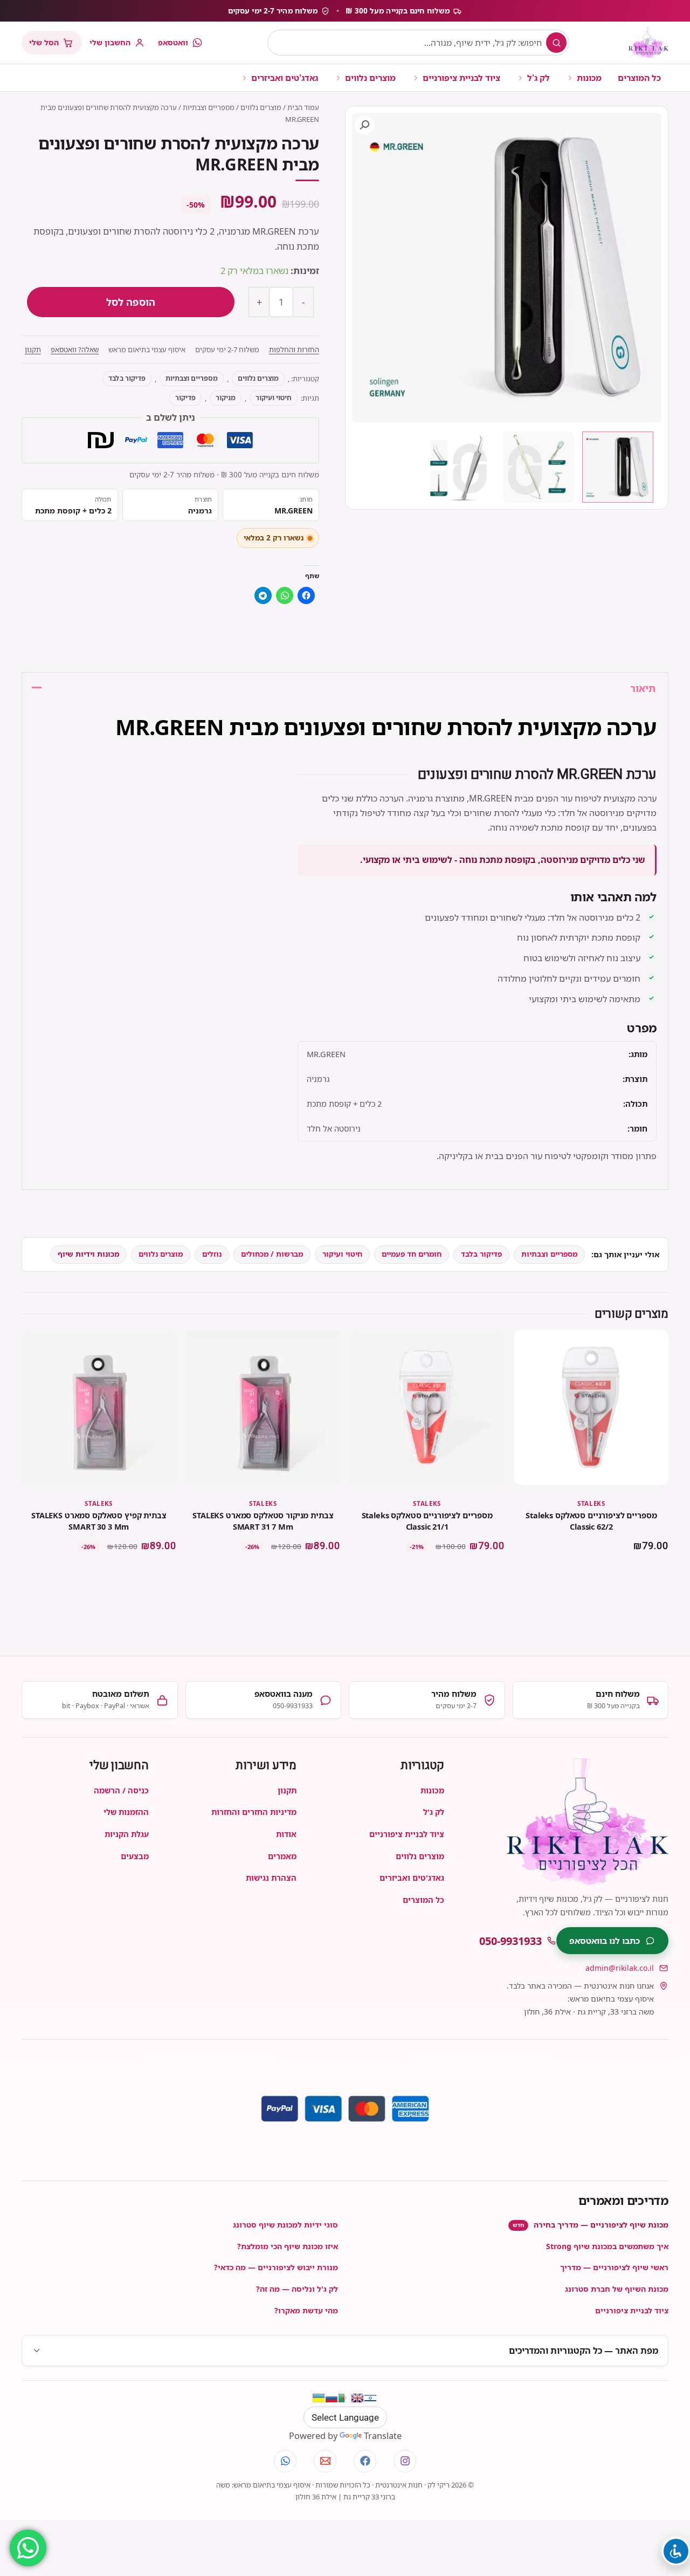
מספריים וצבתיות (209, 107)
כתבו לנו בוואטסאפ (605, 1941)
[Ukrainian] (319, 2398)
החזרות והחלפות (294, 350)
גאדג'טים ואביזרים (285, 78)
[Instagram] (405, 2461)
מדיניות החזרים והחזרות (254, 1812)
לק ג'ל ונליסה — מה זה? (297, 2289)
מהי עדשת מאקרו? (306, 2310)
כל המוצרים (639, 78)
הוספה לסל (131, 302)
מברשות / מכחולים (272, 1254)
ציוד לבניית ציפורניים (461, 78)
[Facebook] (365, 2461)
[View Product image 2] (539, 467)
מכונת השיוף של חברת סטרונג (617, 2289)
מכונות (589, 78)
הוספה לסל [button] (591, 1576)
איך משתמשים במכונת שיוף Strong (607, 2246)
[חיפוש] (556, 43)
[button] (364, 125)
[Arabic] (344, 2398)
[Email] (325, 2461)
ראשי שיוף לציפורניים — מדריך (614, 2267)
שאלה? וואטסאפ (75, 350)
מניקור (226, 398)
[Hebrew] (370, 2398)
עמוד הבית (303, 107)
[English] (357, 2398)
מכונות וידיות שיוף (88, 1254)
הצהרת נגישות (271, 1878)
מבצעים (135, 1856)
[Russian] (332, 2398)
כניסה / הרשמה (121, 1790)
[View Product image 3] (459, 467)
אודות (286, 1834)
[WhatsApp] (285, 2461)
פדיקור (185, 398)
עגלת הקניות (127, 1834)
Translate (383, 2435)
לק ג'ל (539, 78)
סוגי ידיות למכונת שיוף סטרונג (285, 2225)
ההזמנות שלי (126, 1812)
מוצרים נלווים (370, 78)
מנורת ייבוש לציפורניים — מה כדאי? (276, 2267)
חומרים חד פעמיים (412, 1254)
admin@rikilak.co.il (620, 1968)
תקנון (33, 350)
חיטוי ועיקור (274, 398)
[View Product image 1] (618, 467)
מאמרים (282, 1856)
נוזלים (212, 1254)
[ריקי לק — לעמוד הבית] (648, 43)
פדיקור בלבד (127, 378)
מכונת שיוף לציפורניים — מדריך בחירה (591, 2225)
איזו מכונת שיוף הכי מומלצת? (288, 2246)
